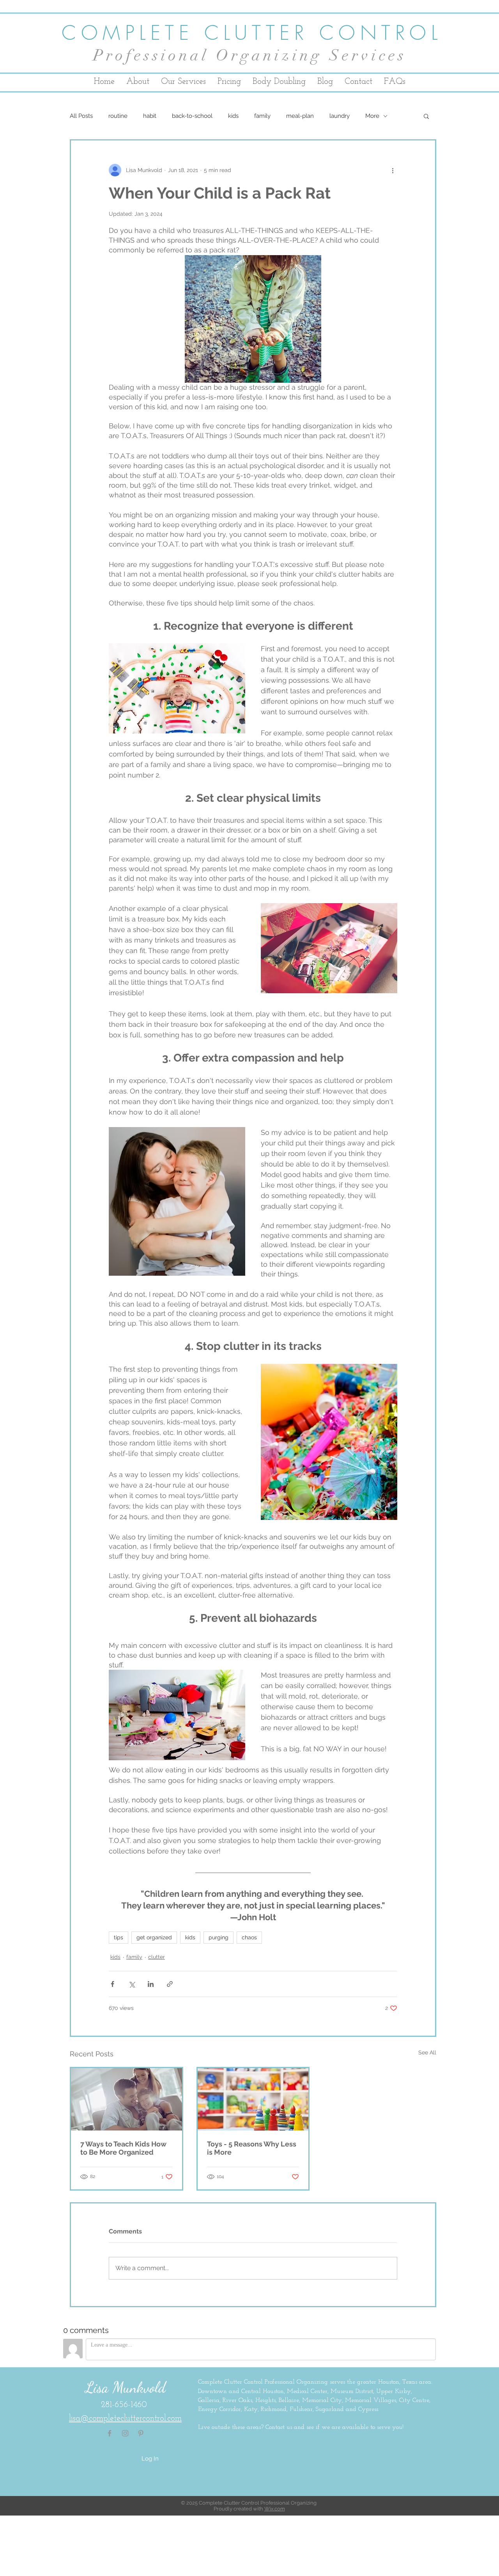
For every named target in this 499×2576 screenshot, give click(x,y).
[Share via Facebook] (112, 1984)
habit (150, 116)
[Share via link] (170, 1984)
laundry (340, 116)
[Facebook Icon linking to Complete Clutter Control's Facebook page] (110, 2433)
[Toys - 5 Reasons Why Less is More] (253, 2099)
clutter (157, 1957)
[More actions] (393, 170)
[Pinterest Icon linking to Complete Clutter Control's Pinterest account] (141, 2433)
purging (219, 1937)
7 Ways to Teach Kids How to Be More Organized (123, 2148)
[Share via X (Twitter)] (132, 1984)
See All (427, 2052)
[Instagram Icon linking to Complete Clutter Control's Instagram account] (125, 2433)
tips (119, 1937)
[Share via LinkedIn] (151, 1984)
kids (233, 116)
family (262, 116)
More (372, 116)
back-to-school (192, 116)
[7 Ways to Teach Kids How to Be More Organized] (127, 2099)
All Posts (81, 116)
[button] (426, 116)
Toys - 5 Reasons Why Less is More (252, 2148)
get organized (154, 1937)
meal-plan (300, 116)
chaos (249, 1937)
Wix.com (275, 2509)
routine (118, 116)
